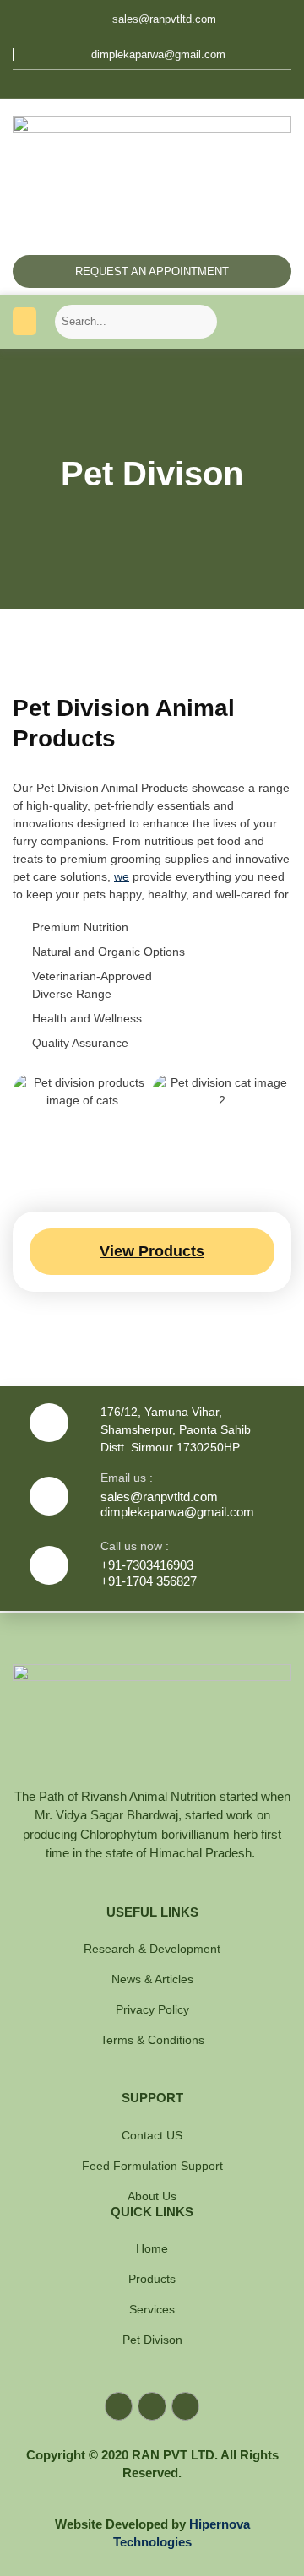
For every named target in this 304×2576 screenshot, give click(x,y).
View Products (152, 1251)
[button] (24, 321)
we (122, 876)
